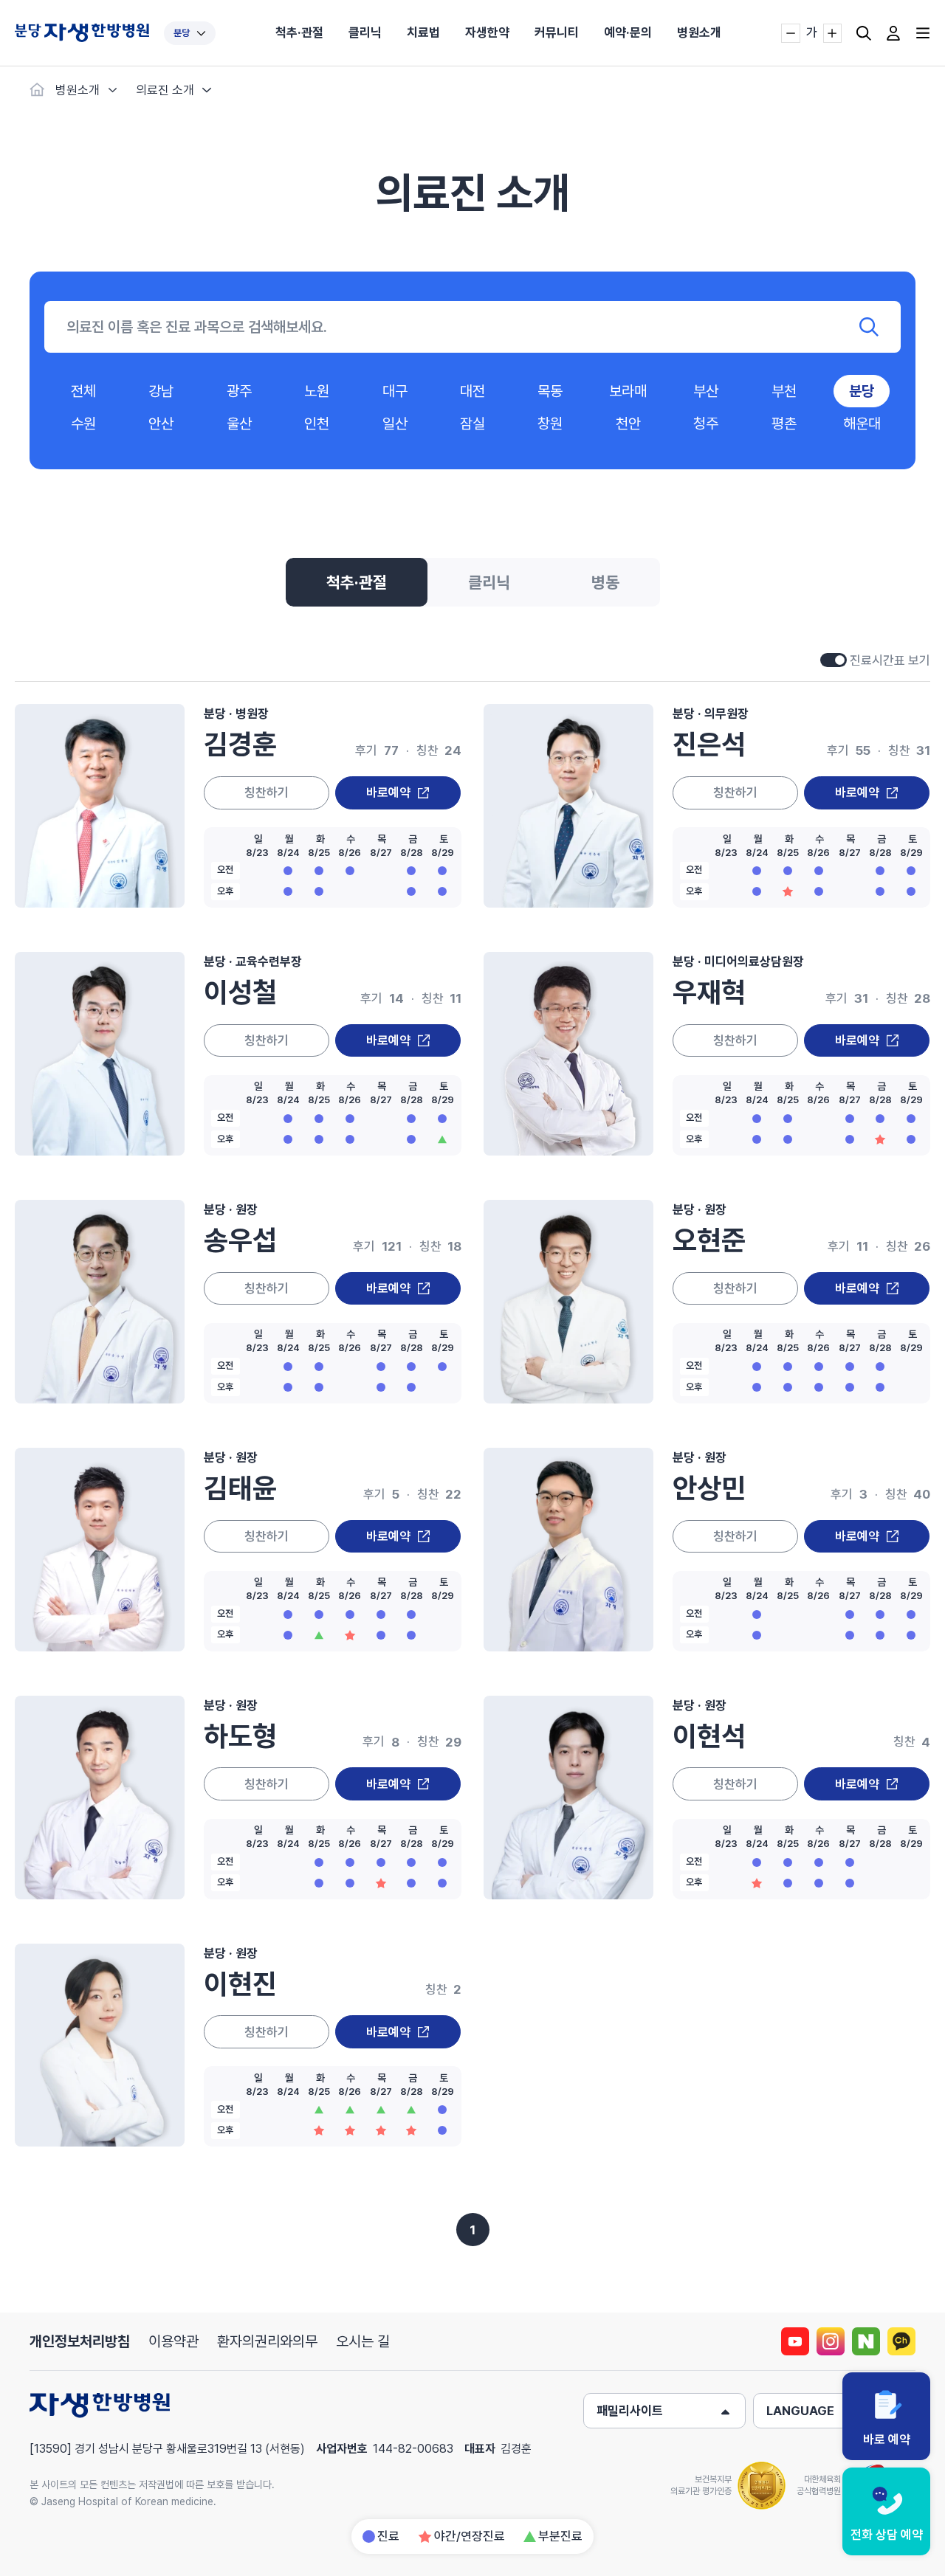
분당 (182, 33)
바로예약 (388, 793)
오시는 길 (363, 2341)
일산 (395, 424)
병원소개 (699, 32)
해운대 (862, 424)
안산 (161, 424)
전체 (83, 391)
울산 (239, 424)
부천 (784, 391)
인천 (317, 424)
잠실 (472, 424)
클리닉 (365, 32)
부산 (706, 391)
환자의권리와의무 (267, 2341)
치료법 (423, 32)
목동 (550, 391)
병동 (605, 582)
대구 (395, 391)
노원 (317, 391)
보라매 (628, 391)
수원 (83, 424)
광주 (239, 391)
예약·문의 (628, 32)
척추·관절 (299, 32)
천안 (628, 424)
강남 (161, 391)
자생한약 (487, 32)
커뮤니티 (557, 32)
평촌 (784, 424)
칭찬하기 (267, 793)
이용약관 (173, 2341)
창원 (550, 424)
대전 (472, 391)
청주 (706, 424)
